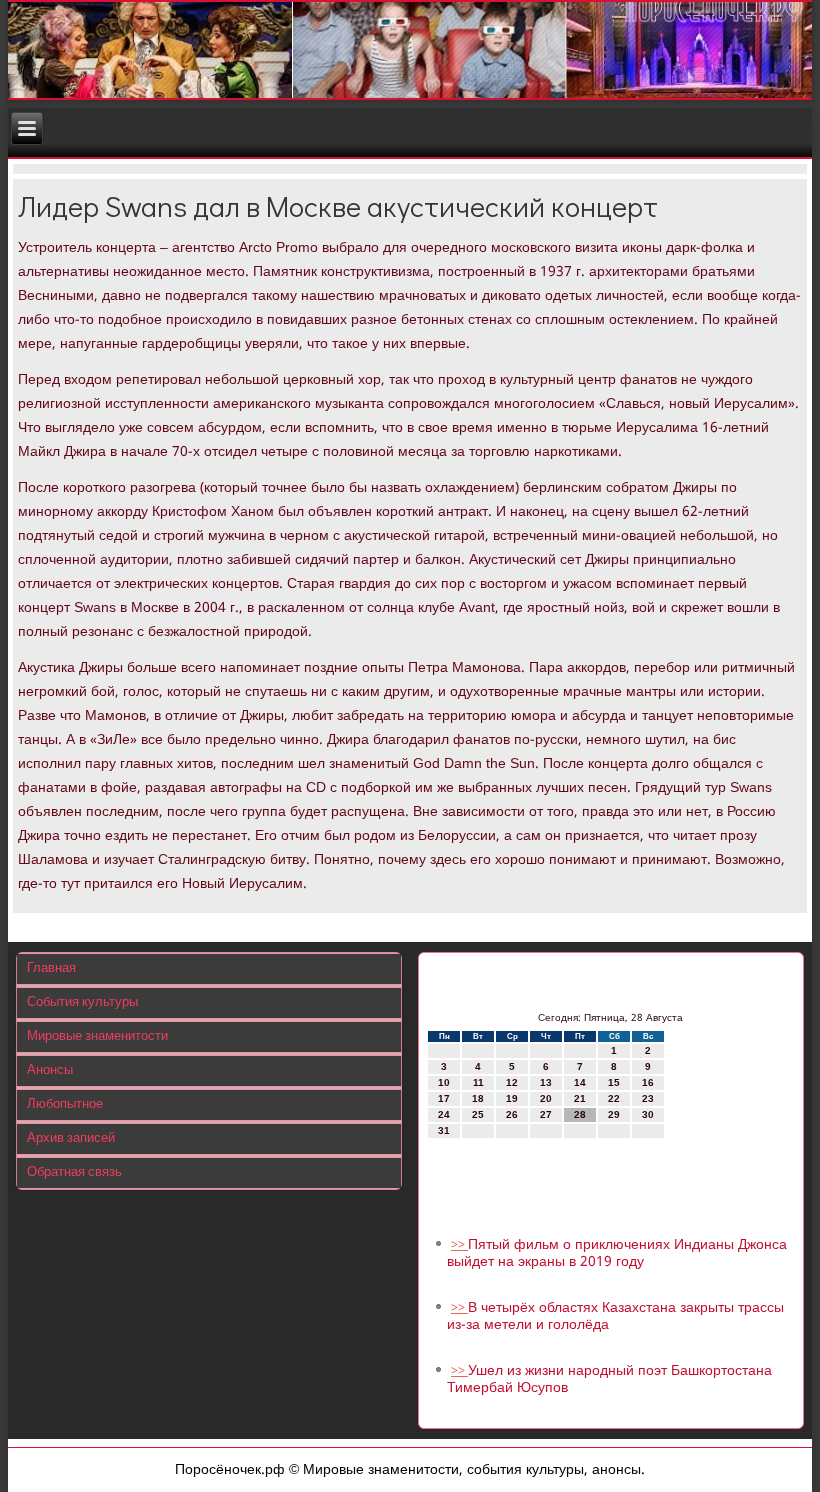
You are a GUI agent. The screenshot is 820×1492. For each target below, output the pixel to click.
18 (478, 1098)
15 (614, 1082)
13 (546, 1082)
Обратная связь (74, 1172)
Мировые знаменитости (97, 1036)
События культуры (82, 1002)
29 (614, 1114)
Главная (51, 968)
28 (580, 1114)
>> (459, 1245)
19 (512, 1098)
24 (444, 1114)
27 (546, 1114)
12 (512, 1082)
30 (648, 1114)
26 (512, 1114)
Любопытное (65, 1104)
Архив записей (71, 1138)
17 (444, 1098)
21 (580, 1098)
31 (444, 1130)
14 (580, 1082)
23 (648, 1098)
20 (546, 1098)
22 (614, 1098)
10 (444, 1082)
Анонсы (50, 1070)
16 (648, 1082)
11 (478, 1082)
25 (478, 1114)
